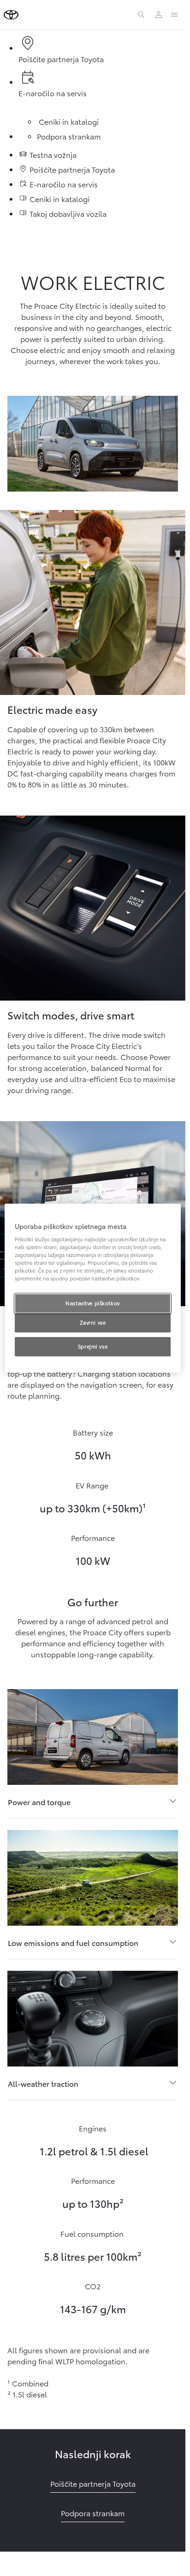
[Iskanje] (141, 15)
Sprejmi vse (93, 1346)
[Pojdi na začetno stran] (11, 15)
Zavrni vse (93, 1323)
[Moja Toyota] (159, 15)
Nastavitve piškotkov (92, 1303)
